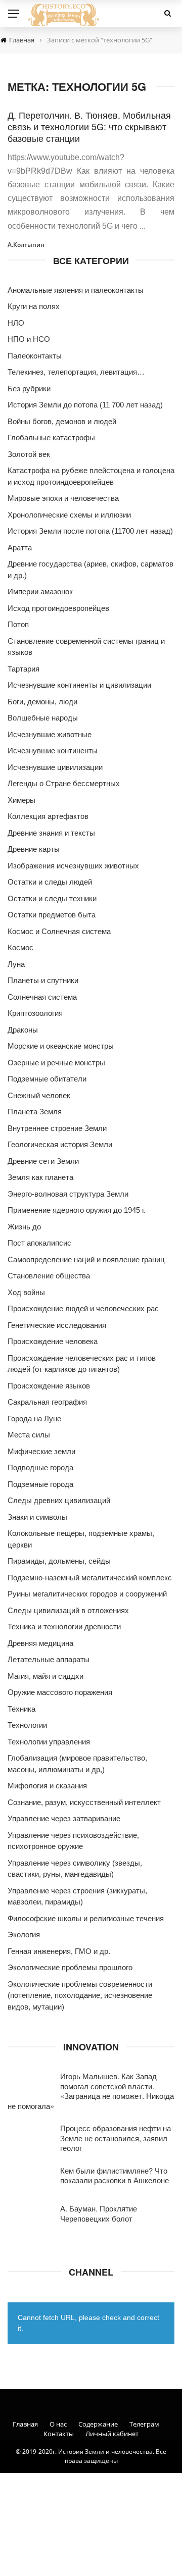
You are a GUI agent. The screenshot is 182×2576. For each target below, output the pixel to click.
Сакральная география (47, 1402)
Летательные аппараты (49, 1659)
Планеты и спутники (43, 980)
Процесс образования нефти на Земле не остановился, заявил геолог (116, 2138)
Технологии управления (49, 1742)
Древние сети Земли (43, 1161)
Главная (25, 2424)
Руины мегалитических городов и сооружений (87, 1594)
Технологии (27, 1725)
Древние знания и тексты (51, 833)
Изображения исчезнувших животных (73, 866)
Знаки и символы (37, 1517)
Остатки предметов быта (52, 915)
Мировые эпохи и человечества (63, 498)
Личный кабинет (112, 2434)
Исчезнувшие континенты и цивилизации (79, 685)
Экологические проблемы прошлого (70, 1967)
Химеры (21, 800)
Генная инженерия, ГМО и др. (59, 1951)
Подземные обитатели (47, 1079)
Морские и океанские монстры (61, 1046)
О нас (58, 2424)
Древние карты (34, 849)
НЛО (16, 323)
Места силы (29, 1435)
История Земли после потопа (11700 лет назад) (90, 531)
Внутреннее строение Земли (57, 1128)
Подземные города (40, 1484)
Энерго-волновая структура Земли (68, 1194)
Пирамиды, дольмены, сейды (59, 1561)
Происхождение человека (53, 1341)
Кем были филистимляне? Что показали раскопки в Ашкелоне (115, 2175)
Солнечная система (42, 997)
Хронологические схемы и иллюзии (69, 515)
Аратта (20, 548)
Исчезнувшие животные (50, 734)
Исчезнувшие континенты (53, 751)
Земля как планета (40, 1177)
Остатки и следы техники (52, 898)
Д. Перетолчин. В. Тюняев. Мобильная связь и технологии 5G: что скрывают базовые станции (89, 126)
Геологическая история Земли (60, 1144)
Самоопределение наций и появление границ (86, 1259)
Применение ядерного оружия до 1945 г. (77, 1210)
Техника (21, 1709)
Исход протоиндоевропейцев (58, 608)
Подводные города (40, 1467)
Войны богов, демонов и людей (62, 421)
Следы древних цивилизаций (59, 1500)
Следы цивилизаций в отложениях (68, 1610)
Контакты (59, 2434)
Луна (16, 964)
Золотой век (29, 454)
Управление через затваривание (64, 1818)
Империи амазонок (40, 591)
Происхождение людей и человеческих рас (83, 1308)
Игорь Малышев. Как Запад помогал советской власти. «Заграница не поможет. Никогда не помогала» (91, 2091)
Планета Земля (35, 1112)
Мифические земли (41, 1451)
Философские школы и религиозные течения (86, 1918)
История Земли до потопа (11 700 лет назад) (85, 405)
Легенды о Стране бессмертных (64, 783)
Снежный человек (39, 1095)
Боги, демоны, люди (42, 702)
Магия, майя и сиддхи (45, 1676)
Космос (20, 947)
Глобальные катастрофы (51, 437)
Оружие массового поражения (60, 1692)
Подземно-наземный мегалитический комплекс (90, 1578)
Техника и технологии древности (64, 1627)
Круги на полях (34, 306)
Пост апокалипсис (39, 1243)
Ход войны (26, 1292)
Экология (24, 1935)
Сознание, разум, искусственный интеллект (84, 1802)
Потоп (18, 624)
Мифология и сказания (47, 1786)
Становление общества (49, 1276)
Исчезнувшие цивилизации (55, 767)
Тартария (24, 669)
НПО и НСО (29, 339)
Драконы (23, 1030)
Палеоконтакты (35, 356)
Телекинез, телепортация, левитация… (76, 372)
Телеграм (144, 2424)
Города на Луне (34, 1419)
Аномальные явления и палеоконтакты (76, 290)
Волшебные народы (43, 718)
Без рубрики (29, 389)
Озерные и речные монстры (56, 1063)
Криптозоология (35, 1013)
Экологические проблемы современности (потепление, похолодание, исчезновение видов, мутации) (80, 1995)
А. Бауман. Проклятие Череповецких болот (99, 2213)
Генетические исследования (57, 1325)
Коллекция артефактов (48, 816)
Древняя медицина (40, 1643)
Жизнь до (24, 1227)
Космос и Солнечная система (59, 931)
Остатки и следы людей (50, 882)
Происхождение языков (49, 1386)
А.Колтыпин (26, 245)
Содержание (98, 2424)
